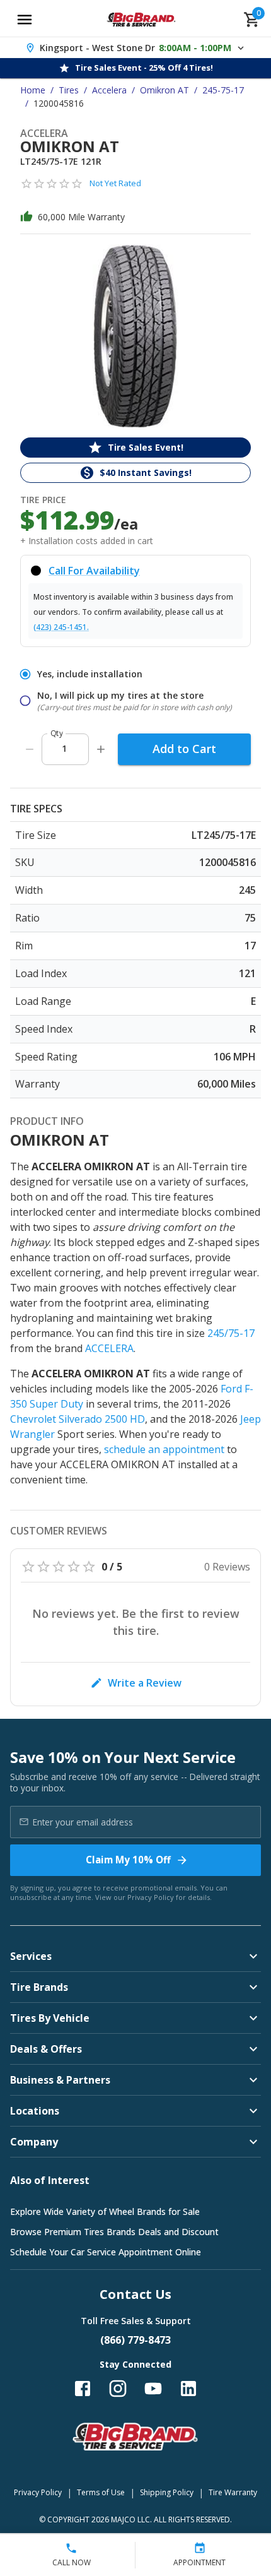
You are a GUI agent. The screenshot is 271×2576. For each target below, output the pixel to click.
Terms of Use (101, 2492)
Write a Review (145, 1683)
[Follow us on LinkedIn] (188, 2389)
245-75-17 (223, 90)
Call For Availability (94, 571)
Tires (69, 90)
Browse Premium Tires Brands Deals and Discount (114, 2232)
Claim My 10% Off (128, 1860)
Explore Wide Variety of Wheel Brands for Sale (105, 2211)
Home (33, 90)
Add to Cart (184, 749)
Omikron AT (164, 90)
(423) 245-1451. (61, 627)
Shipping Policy (167, 2492)
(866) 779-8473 (135, 2340)
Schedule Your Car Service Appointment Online (106, 2252)
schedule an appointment (164, 1449)
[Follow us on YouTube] (153, 2389)
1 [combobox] (64, 748)
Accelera (109, 90)
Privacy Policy (151, 1897)
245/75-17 (231, 1333)
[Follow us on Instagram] (118, 2389)
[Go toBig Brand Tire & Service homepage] (141, 20)
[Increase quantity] (101, 749)
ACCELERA (109, 1348)
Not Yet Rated (115, 183)
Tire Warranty (233, 2492)
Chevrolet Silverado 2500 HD (78, 1419)
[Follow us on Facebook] (83, 2389)
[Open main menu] (25, 20)
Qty (57, 733)
